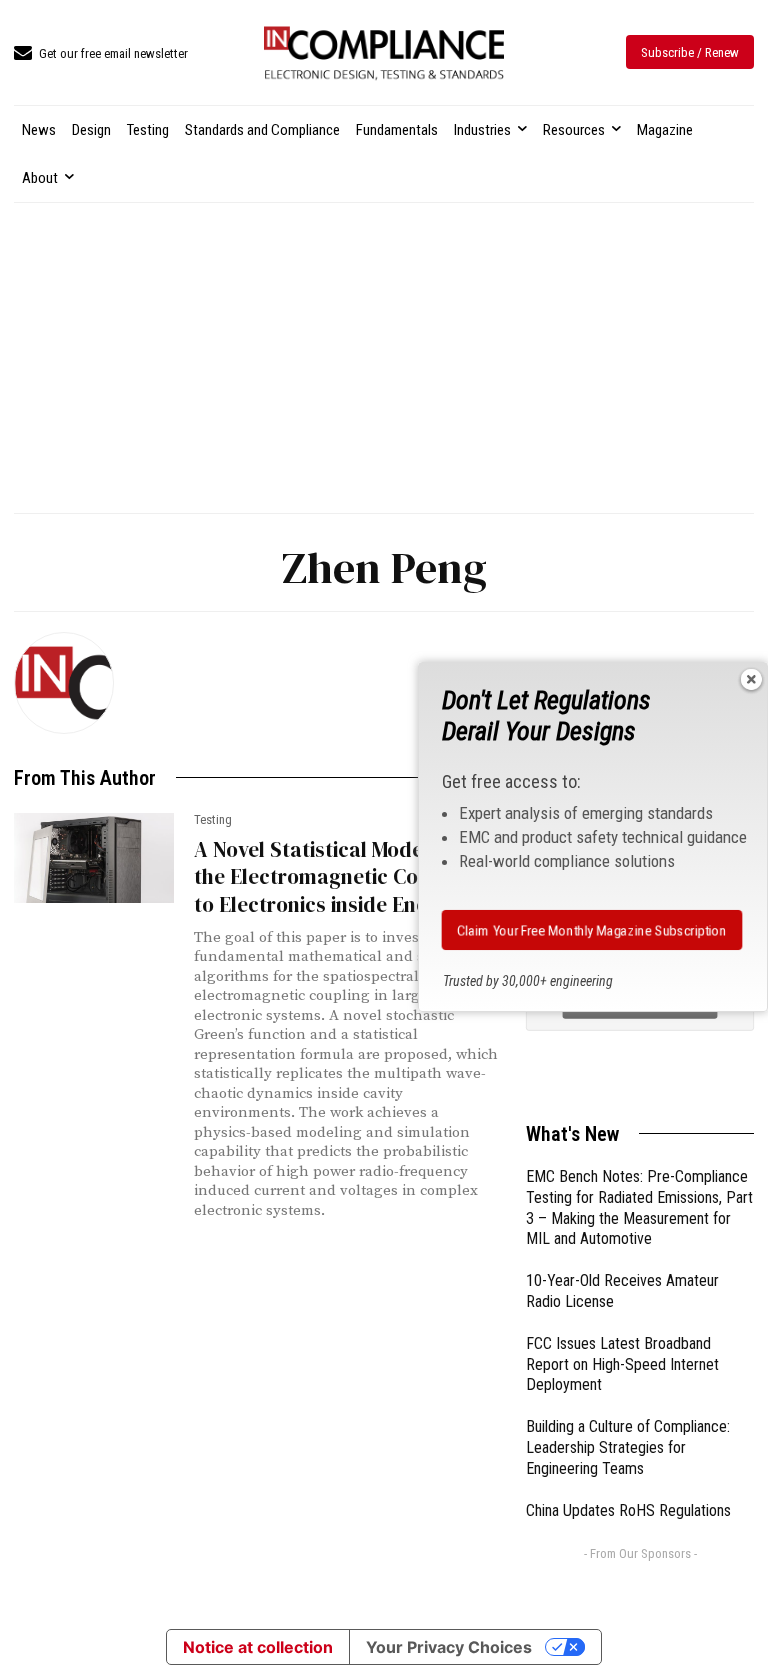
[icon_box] (101, 54)
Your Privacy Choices (449, 1647)
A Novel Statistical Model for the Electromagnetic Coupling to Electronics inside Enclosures (345, 877)
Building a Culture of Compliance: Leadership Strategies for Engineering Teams (628, 1447)
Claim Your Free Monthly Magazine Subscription (591, 930)
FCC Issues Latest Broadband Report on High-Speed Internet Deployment (622, 1364)
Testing (213, 819)
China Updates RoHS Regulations (628, 1510)
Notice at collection (258, 1647)
